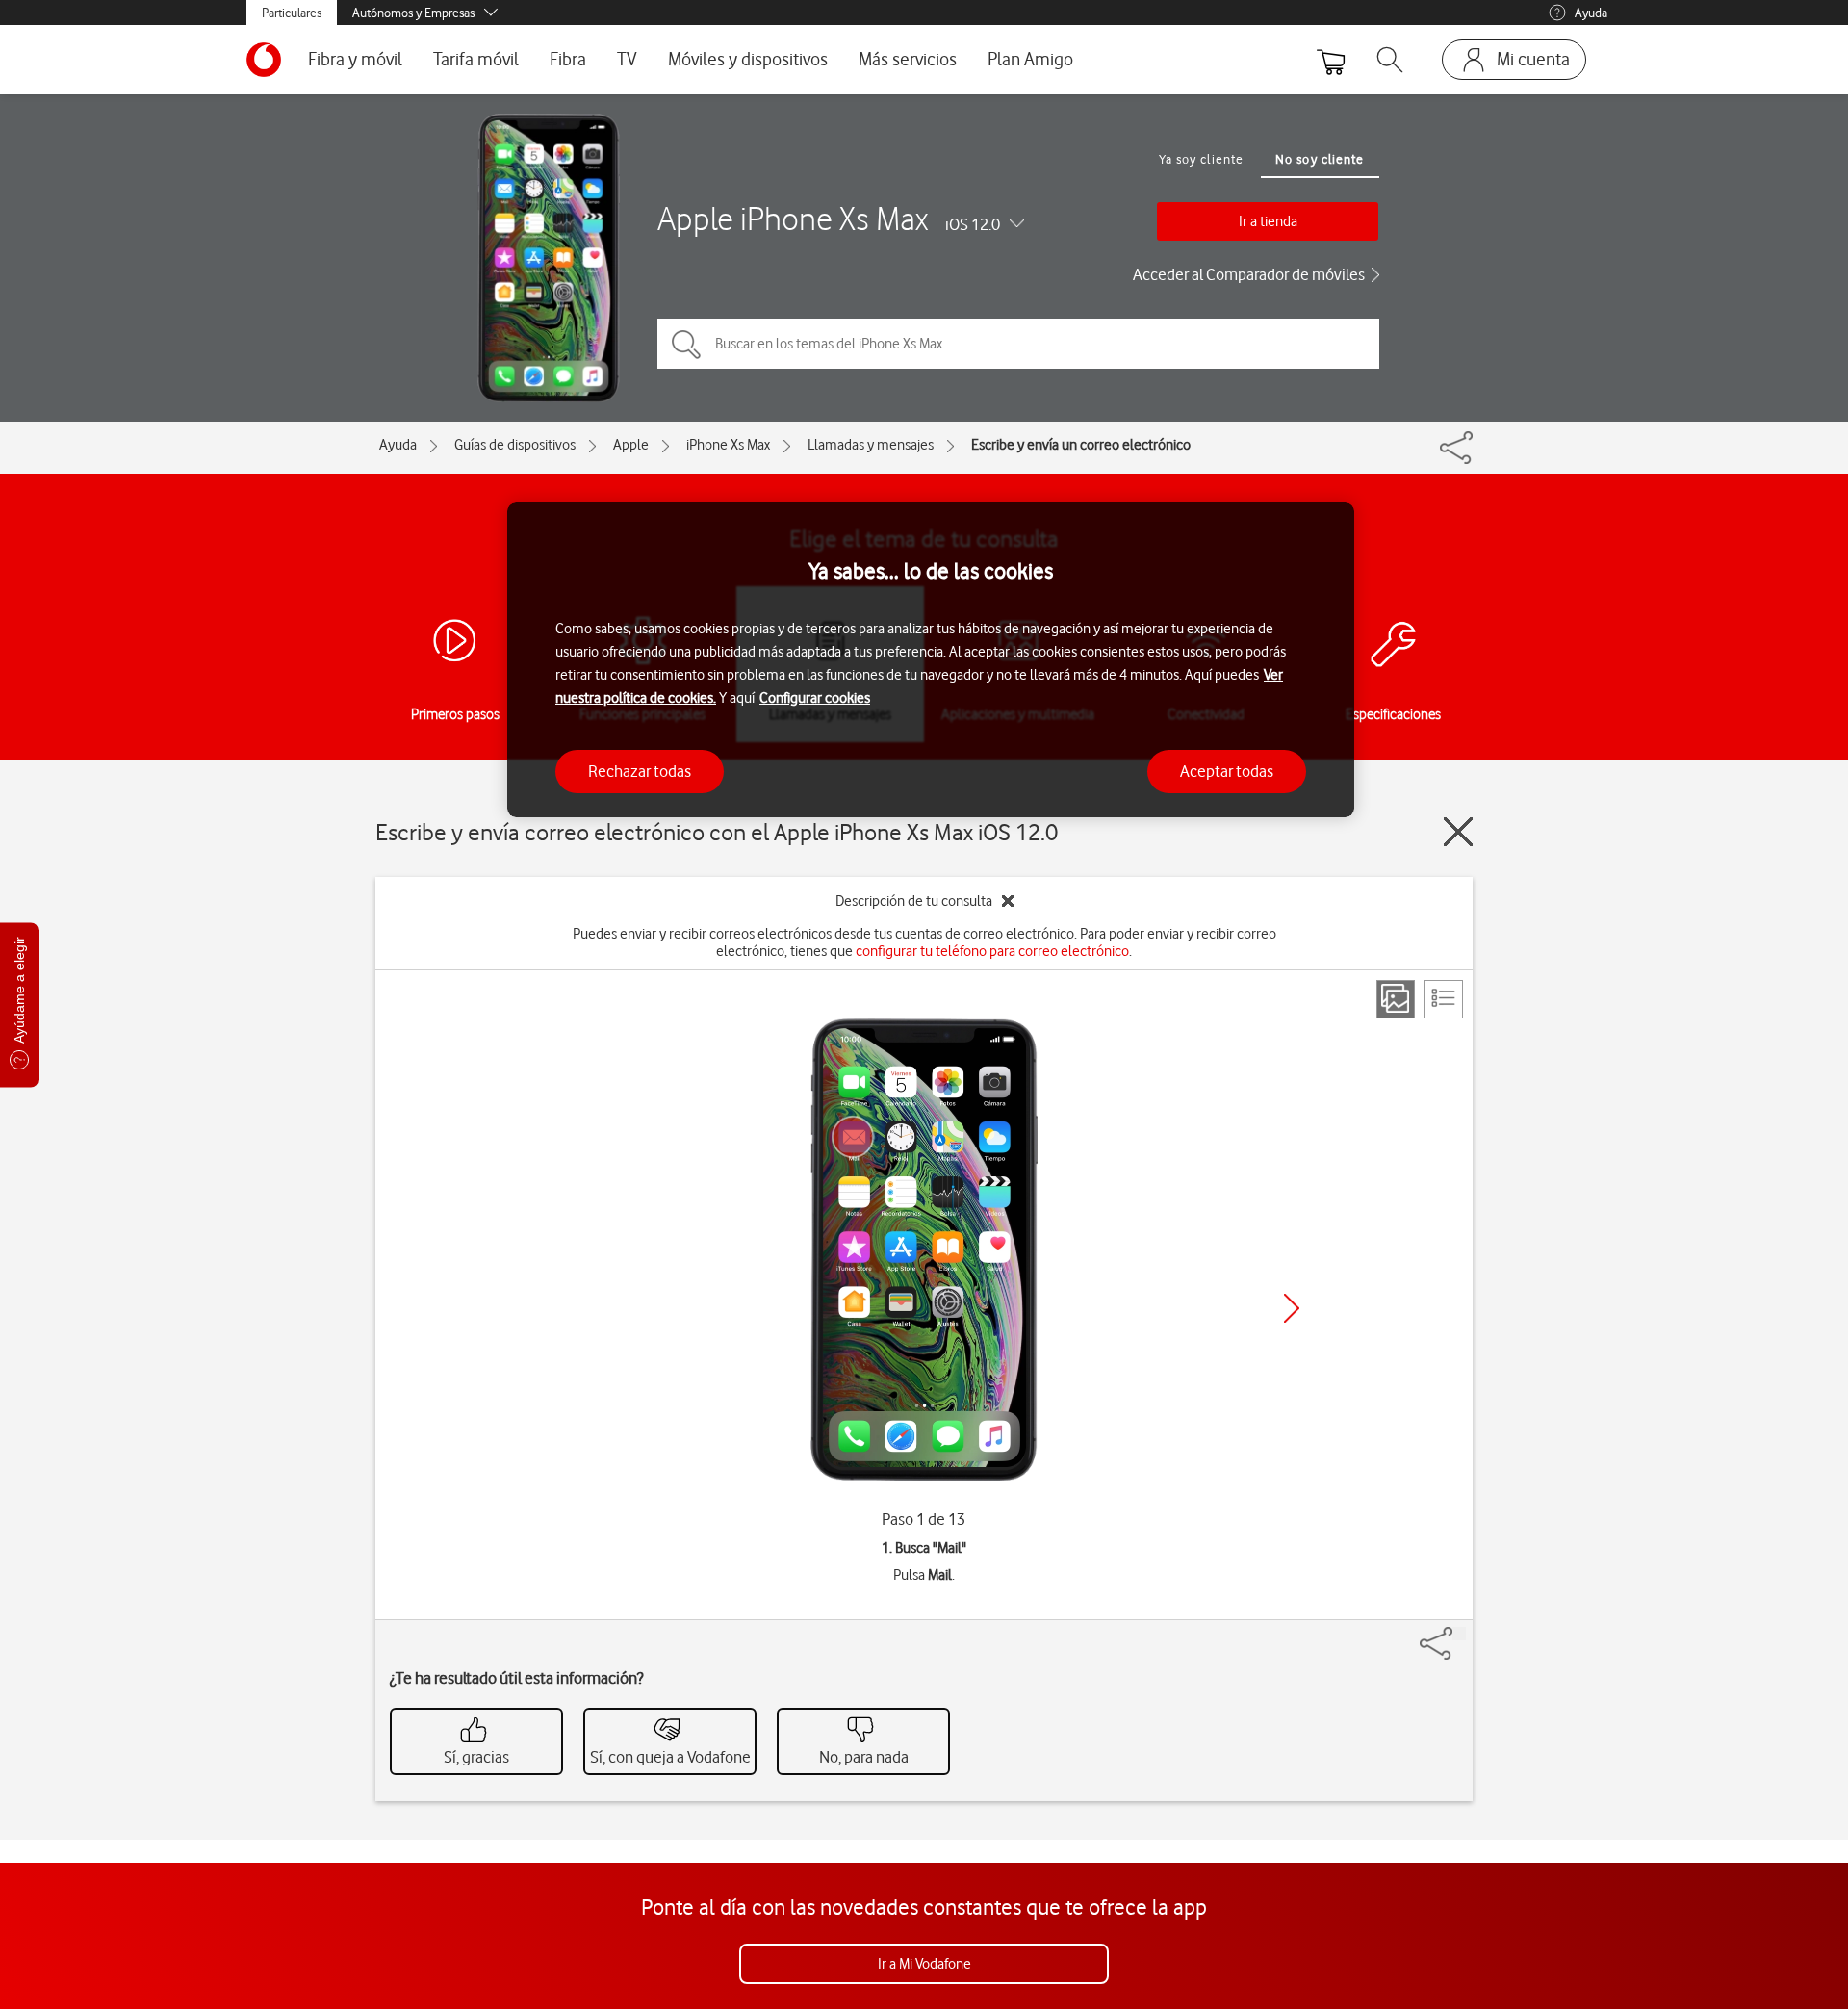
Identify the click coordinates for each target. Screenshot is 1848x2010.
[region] (931, 660)
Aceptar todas (1227, 771)
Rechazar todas (640, 771)
